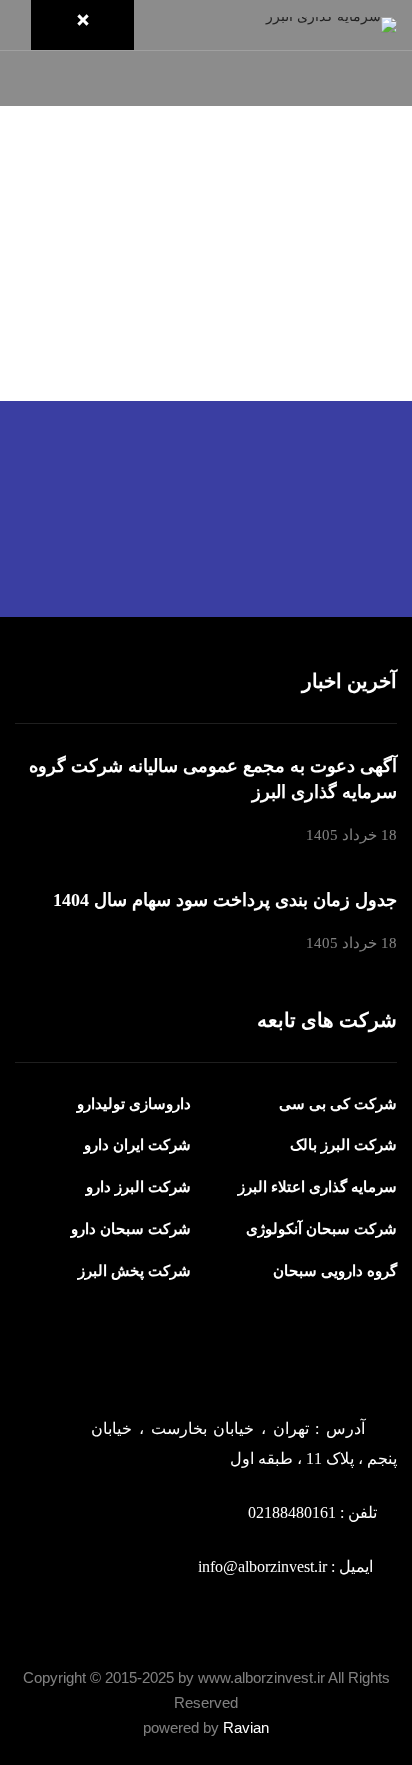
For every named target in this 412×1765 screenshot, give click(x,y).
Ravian (246, 1727)
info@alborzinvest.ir (262, 1566)
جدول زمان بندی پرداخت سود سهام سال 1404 (225, 900)
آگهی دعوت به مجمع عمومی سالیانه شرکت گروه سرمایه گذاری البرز (213, 779)
